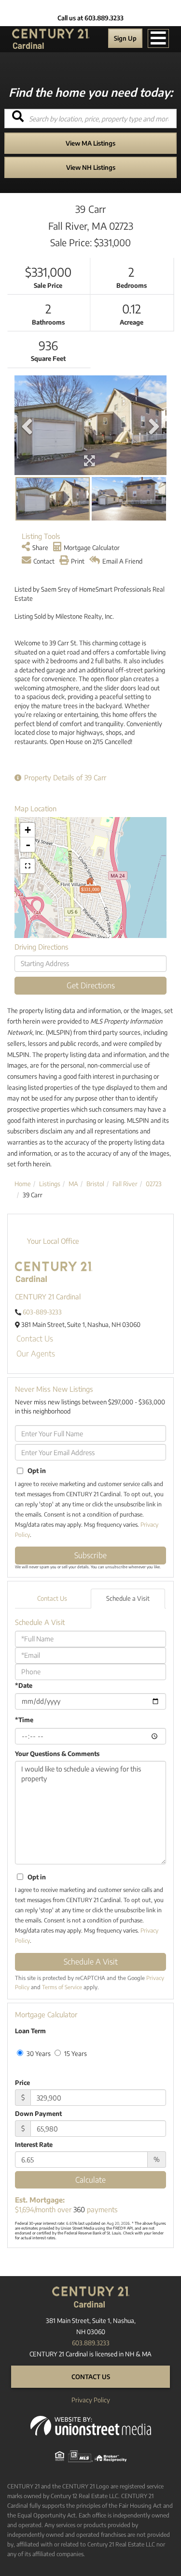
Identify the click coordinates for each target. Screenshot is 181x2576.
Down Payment (38, 2114)
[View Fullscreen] (28, 866)
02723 (154, 1184)
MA (73, 1184)
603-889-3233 (42, 1312)
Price (22, 2083)
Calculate (90, 2180)
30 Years (38, 2054)
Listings (50, 1184)
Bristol (95, 1184)
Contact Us (35, 1339)
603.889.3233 (91, 2343)
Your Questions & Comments (57, 1754)
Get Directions (91, 985)
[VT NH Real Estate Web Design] (91, 2425)
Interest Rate (34, 2144)
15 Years (75, 2054)
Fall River (125, 1184)
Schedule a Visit (128, 1598)
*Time (24, 1720)
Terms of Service (62, 1987)
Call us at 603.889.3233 (90, 18)
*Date (24, 1685)
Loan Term (30, 2031)
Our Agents (36, 1354)
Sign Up (125, 38)
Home (23, 1184)
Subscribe (90, 1555)
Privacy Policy (91, 2400)
